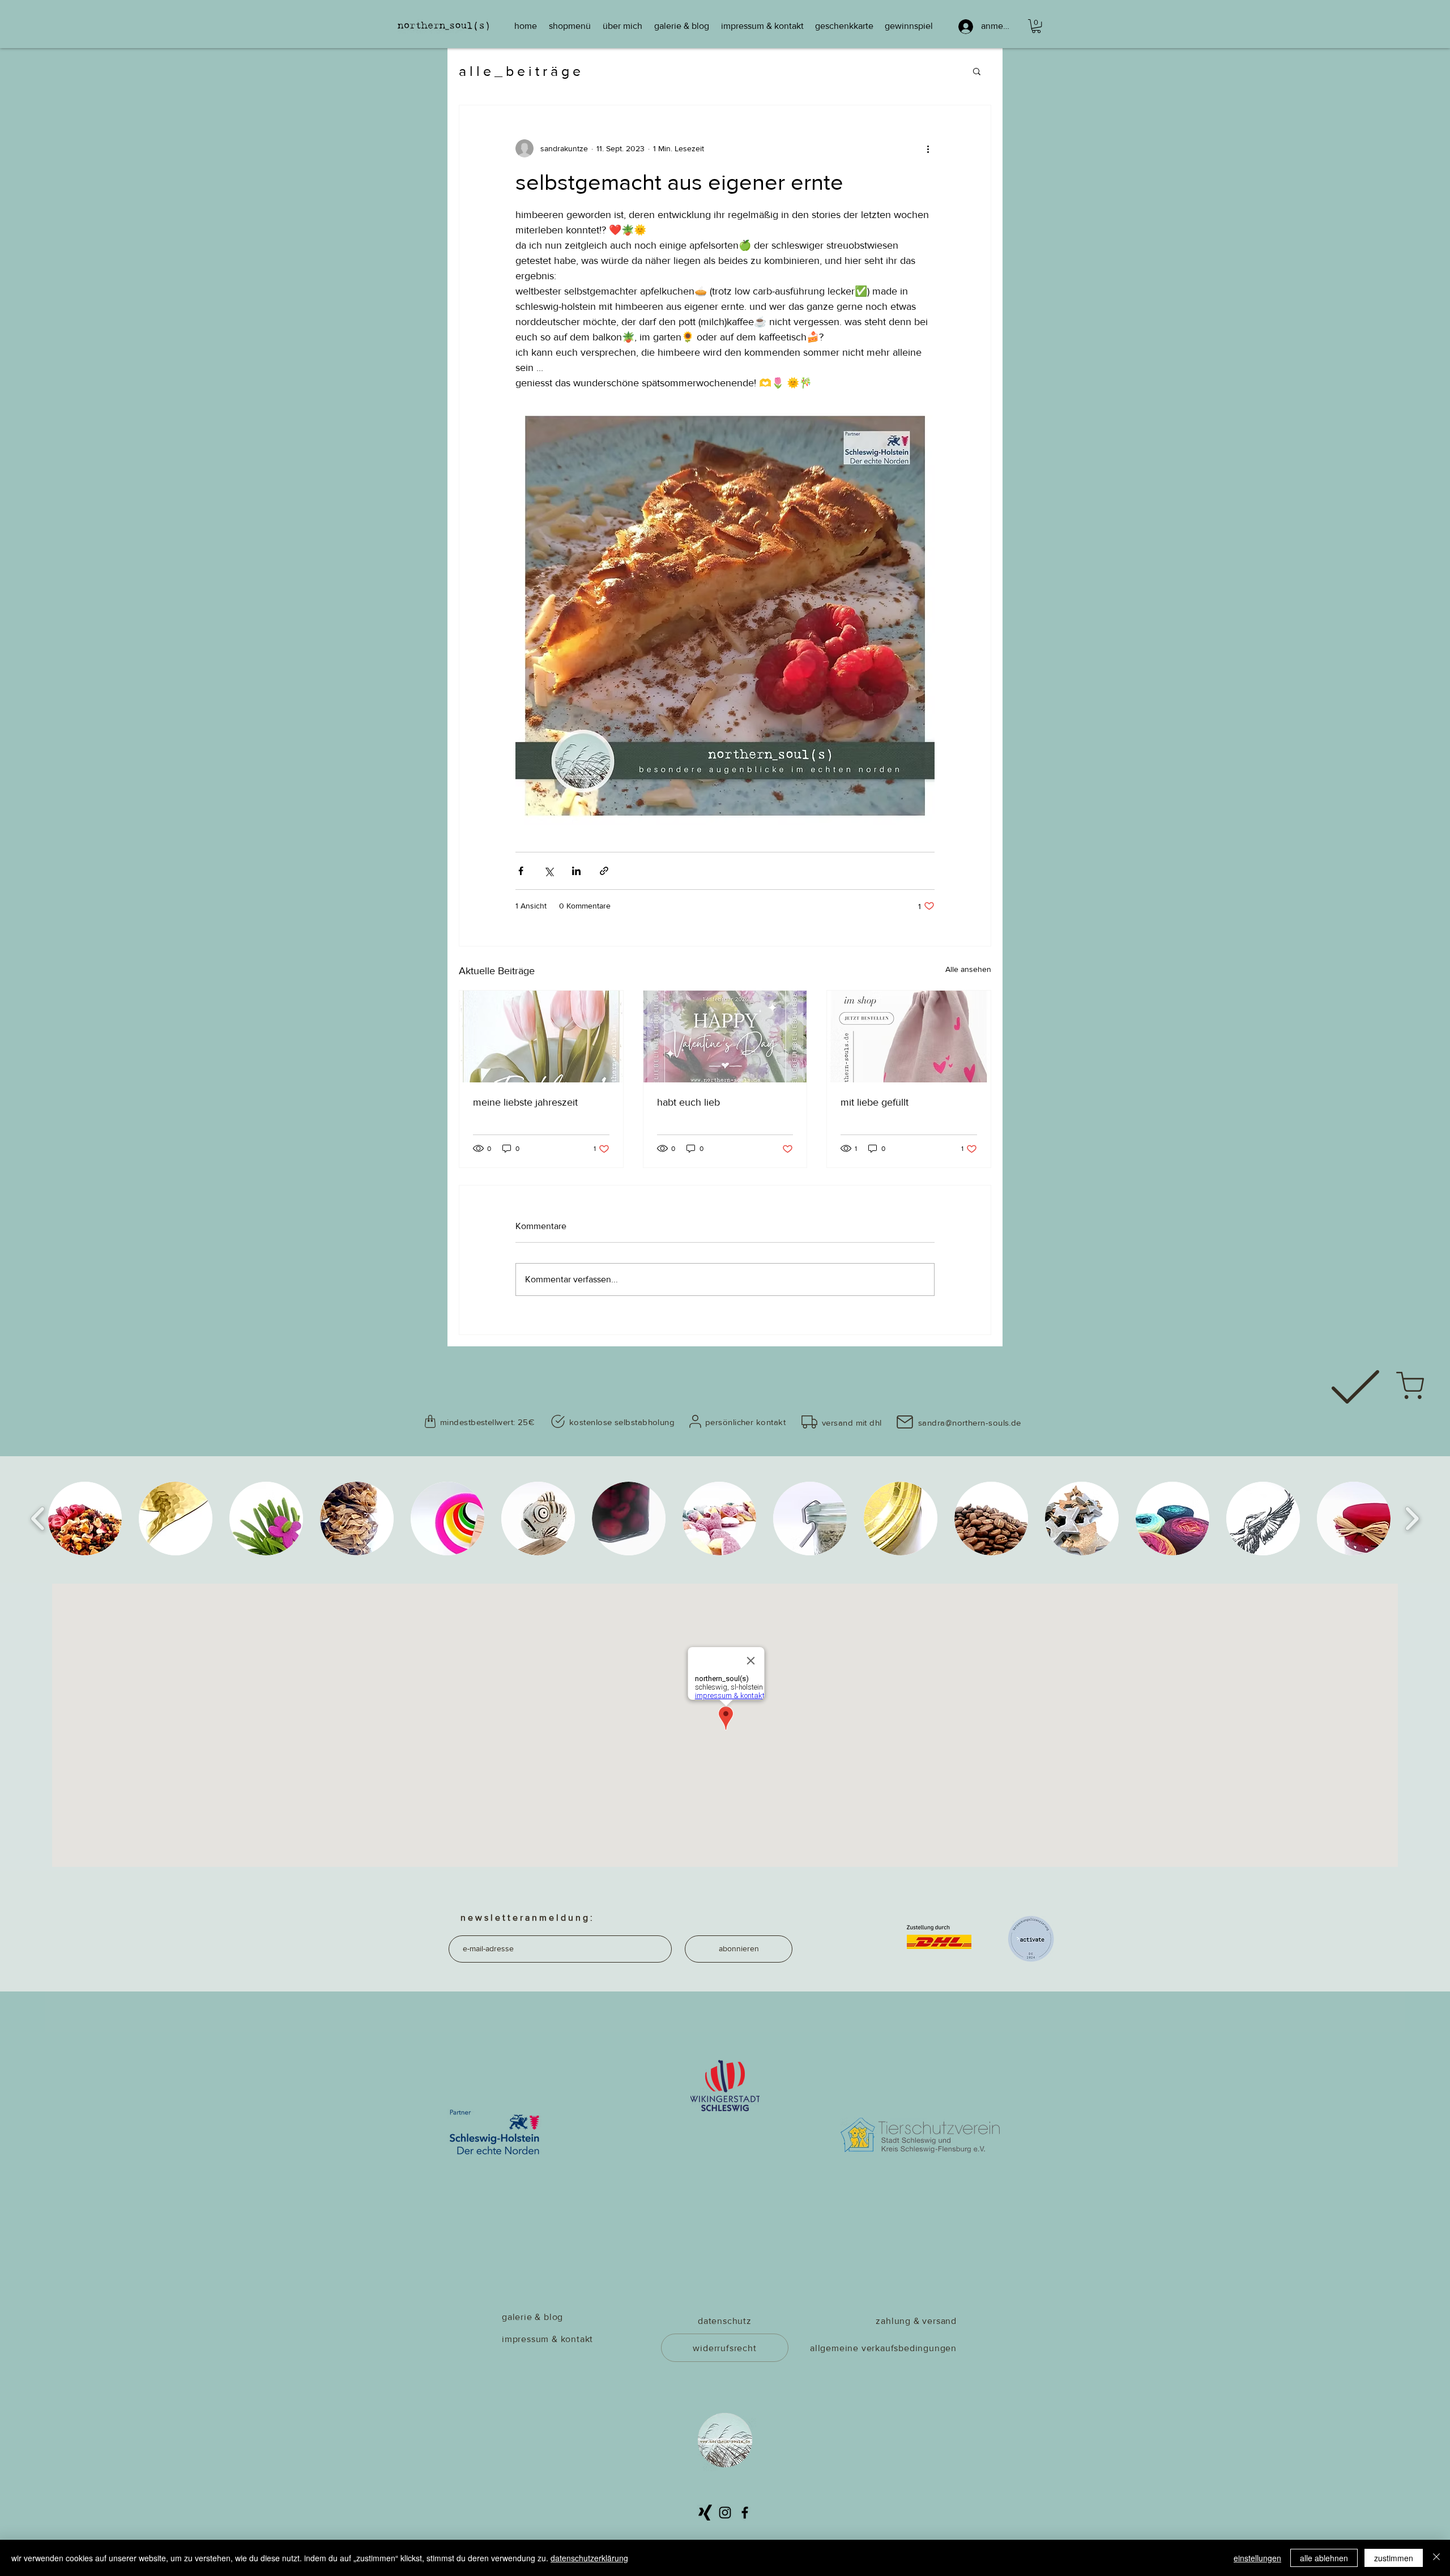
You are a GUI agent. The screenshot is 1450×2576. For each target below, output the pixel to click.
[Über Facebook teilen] (521, 871)
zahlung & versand (916, 2321)
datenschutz (725, 2321)
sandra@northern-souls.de (970, 1423)
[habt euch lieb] (725, 1037)
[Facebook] (745, 2513)
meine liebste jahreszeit (525, 1102)
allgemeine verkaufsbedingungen (883, 2348)
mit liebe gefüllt (875, 1102)
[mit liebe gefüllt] (909, 1037)
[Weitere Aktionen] (928, 148)
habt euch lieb (688, 1102)
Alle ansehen (968, 969)
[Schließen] (1436, 2558)
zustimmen (1394, 2558)
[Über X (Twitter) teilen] (549, 871)
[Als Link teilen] (604, 871)
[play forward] (1412, 1519)
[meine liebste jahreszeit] (541, 1037)
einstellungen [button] (1257, 2558)
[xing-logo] (705, 2513)
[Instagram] (725, 2513)
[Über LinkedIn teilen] (576, 871)
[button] (1036, 26)
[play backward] (38, 1519)
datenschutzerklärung (589, 2558)
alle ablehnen (1324, 2558)
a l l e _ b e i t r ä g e (520, 71)
